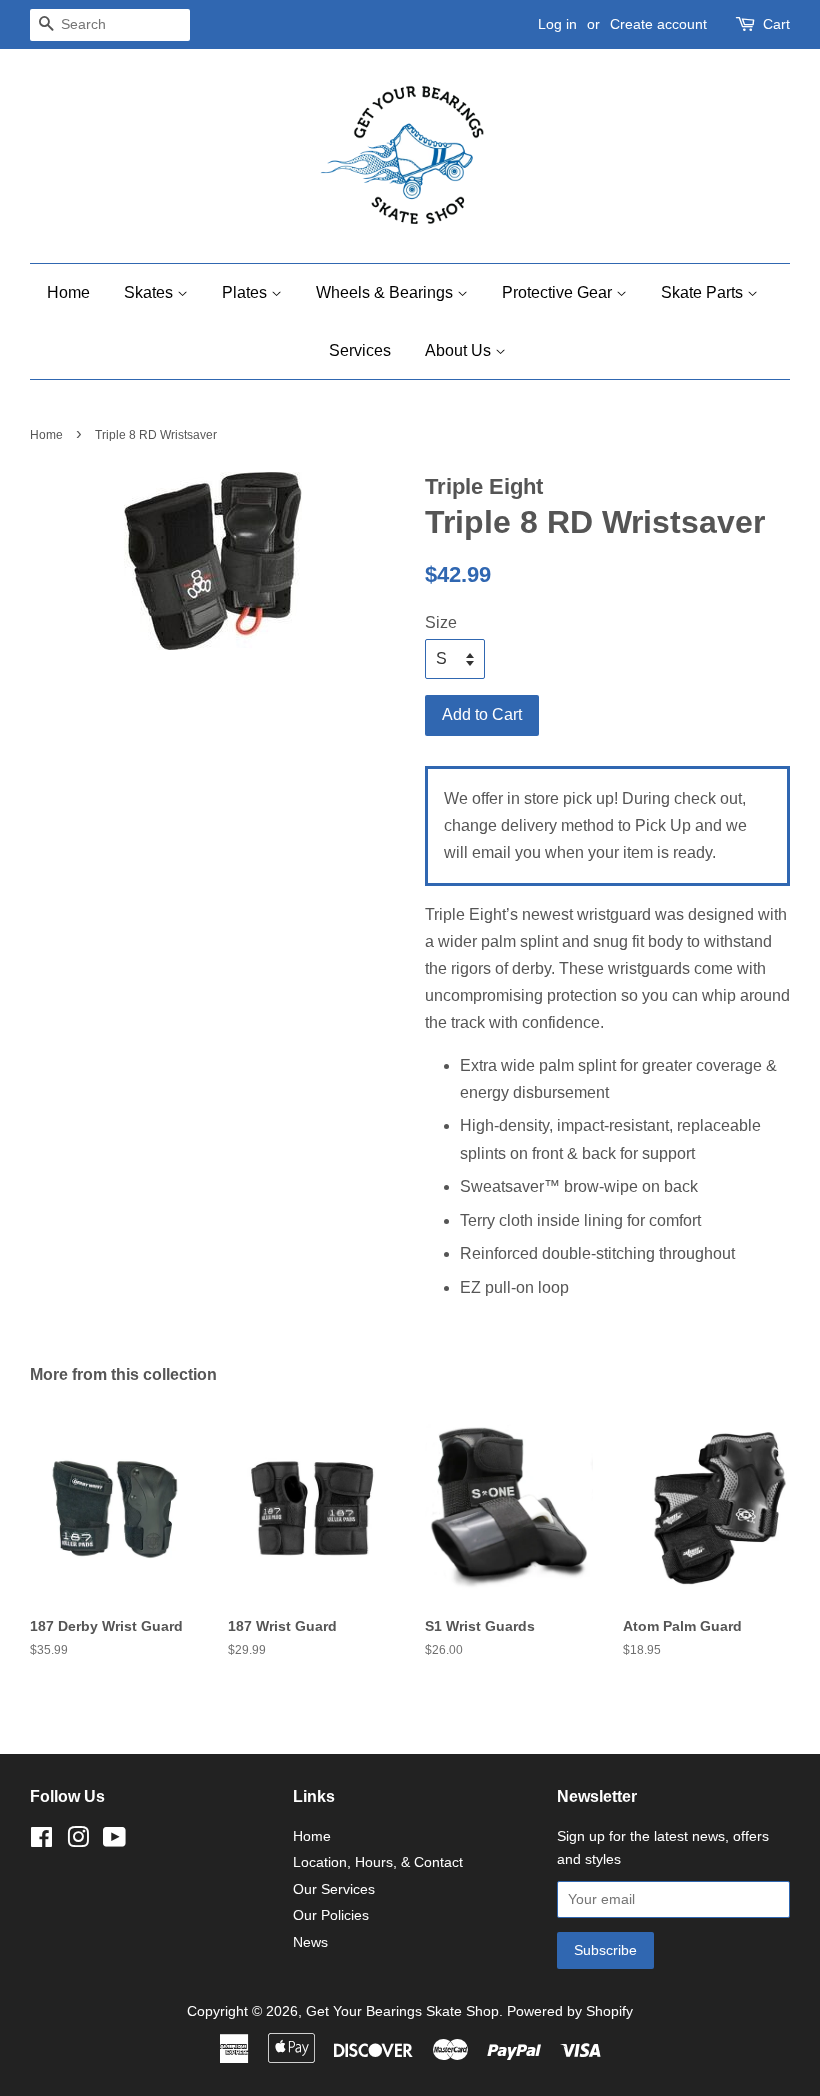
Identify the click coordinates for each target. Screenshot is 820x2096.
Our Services (334, 1889)
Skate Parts (704, 292)
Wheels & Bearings (386, 292)
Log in (557, 24)
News (310, 1942)
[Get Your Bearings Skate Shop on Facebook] (41, 1841)
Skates (150, 292)
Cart (776, 24)
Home (68, 292)
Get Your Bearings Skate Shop (402, 2011)
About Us (460, 350)
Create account (658, 24)
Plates (246, 292)
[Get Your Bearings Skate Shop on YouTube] (114, 1841)
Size (441, 622)
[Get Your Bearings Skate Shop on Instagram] (78, 1841)
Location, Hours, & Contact (378, 1862)
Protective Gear (559, 292)
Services (360, 350)
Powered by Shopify (570, 2011)
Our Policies (331, 1915)
